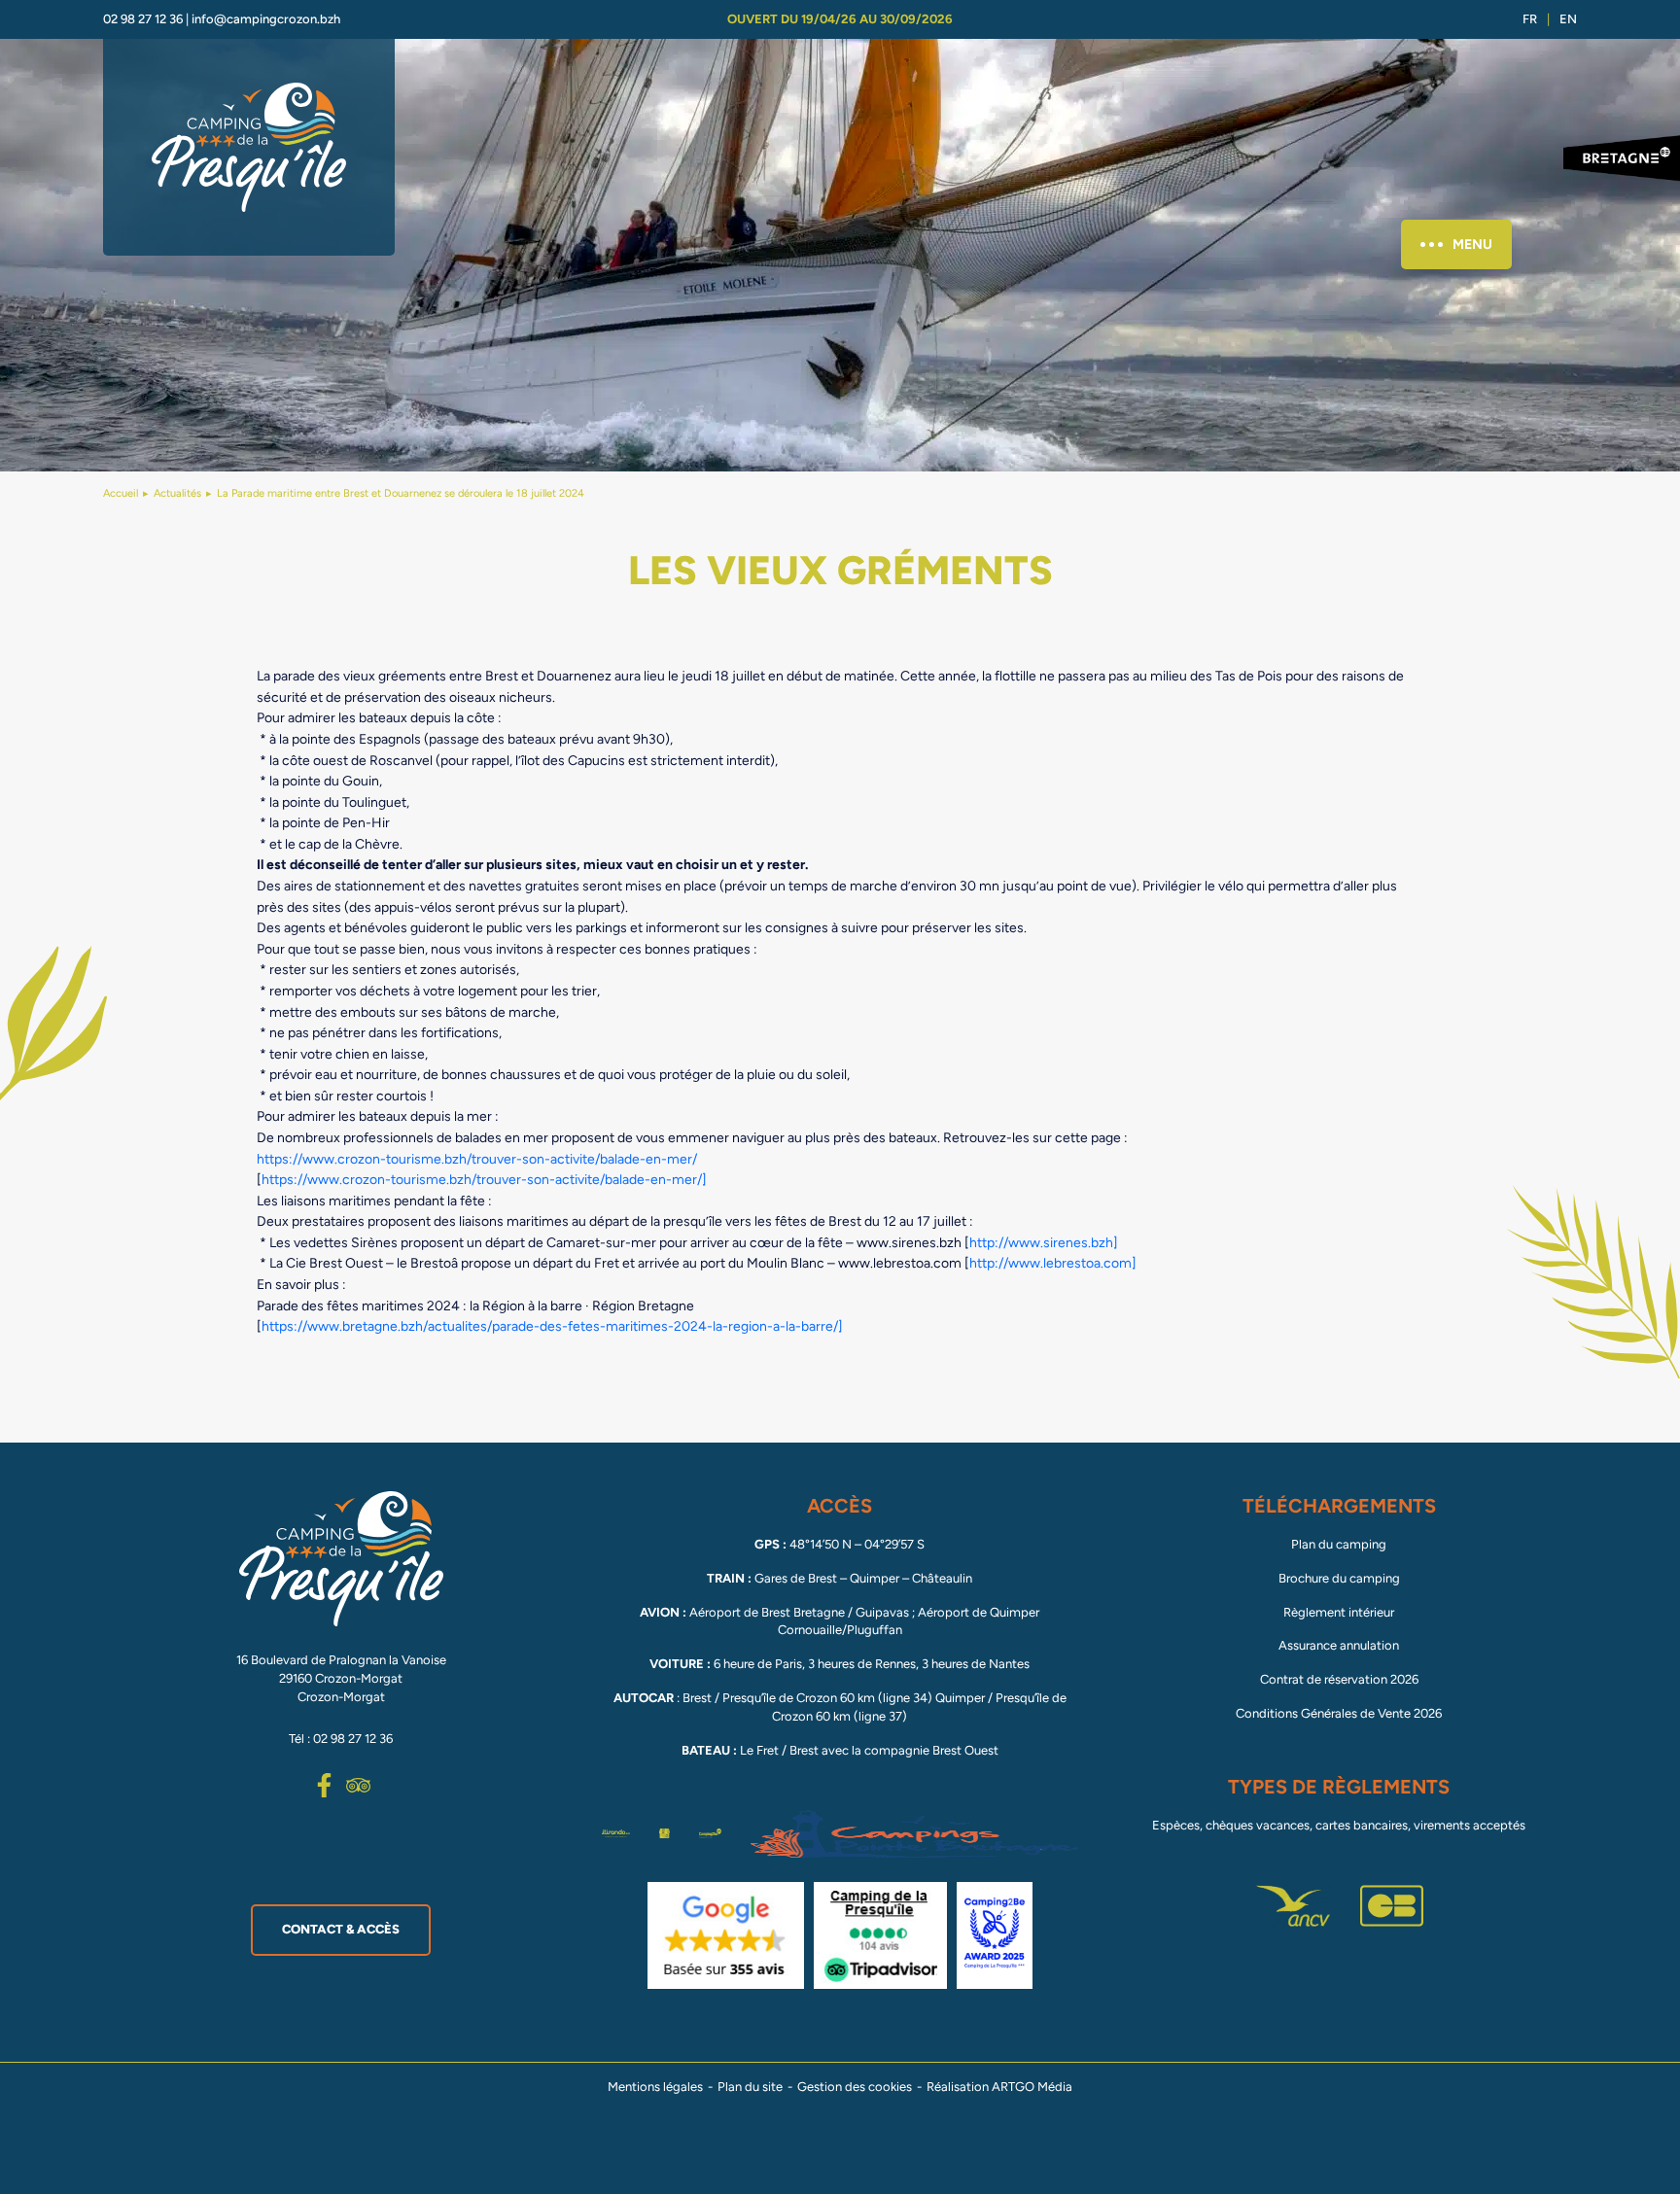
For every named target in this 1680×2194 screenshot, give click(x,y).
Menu (1472, 244)
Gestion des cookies (855, 2087)
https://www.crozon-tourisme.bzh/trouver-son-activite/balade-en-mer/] (484, 1179)
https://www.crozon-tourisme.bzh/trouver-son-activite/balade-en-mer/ (477, 1159)
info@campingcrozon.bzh (266, 19)
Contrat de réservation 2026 (1339, 1679)
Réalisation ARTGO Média (999, 2087)
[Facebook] (324, 1785)
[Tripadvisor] (358, 1785)
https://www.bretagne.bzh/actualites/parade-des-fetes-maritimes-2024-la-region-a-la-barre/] (552, 1326)
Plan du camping (1339, 1544)
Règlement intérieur (1339, 1612)
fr (1530, 19)
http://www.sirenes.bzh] (1044, 1242)
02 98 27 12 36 (143, 19)
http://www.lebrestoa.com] (1053, 1263)
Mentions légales (655, 2087)
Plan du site (750, 2087)
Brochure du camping (1339, 1578)
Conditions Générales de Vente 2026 (1339, 1713)
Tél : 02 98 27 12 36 (341, 1739)
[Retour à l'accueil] (249, 147)
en (1568, 19)
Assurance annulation (1339, 1645)
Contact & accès (341, 1929)
